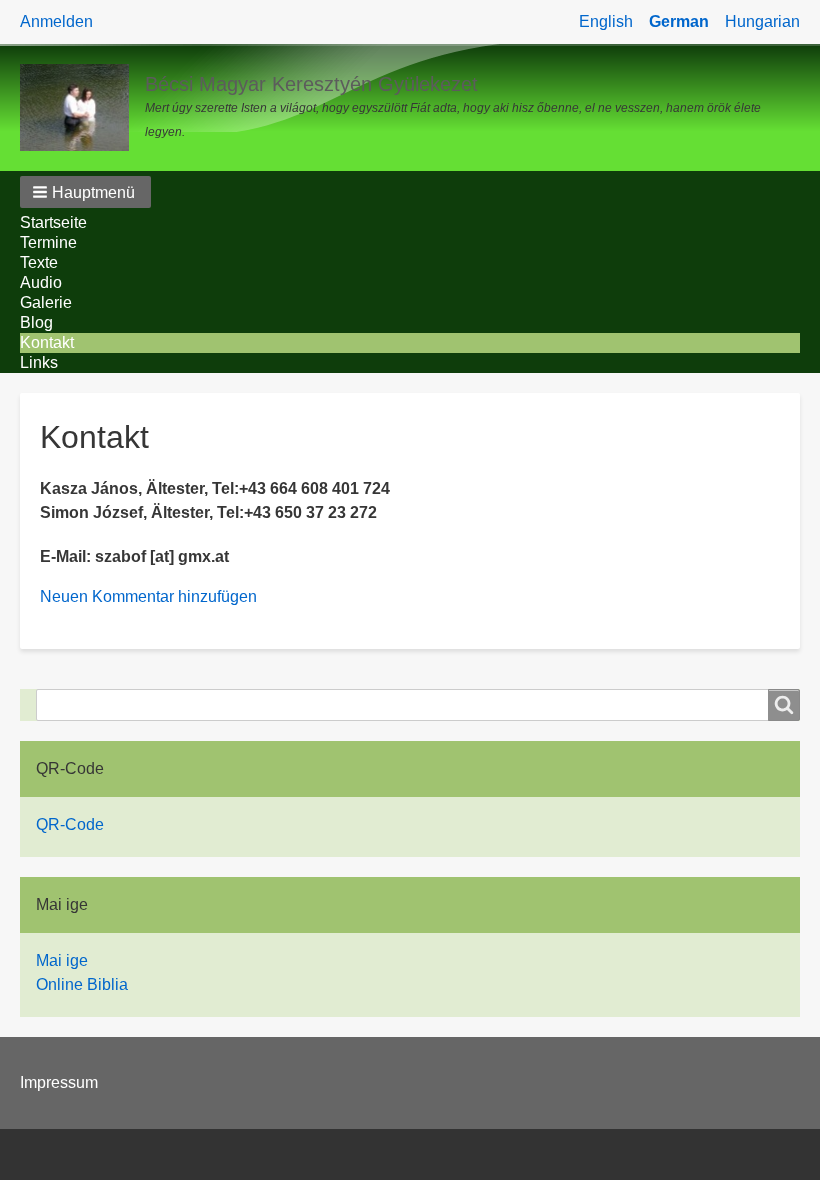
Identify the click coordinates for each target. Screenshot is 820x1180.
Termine (48, 242)
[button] (85, 192)
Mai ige (62, 960)
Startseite (53, 222)
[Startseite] (82, 107)
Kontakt (47, 342)
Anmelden (56, 21)
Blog (36, 322)
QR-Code (70, 824)
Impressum (59, 1082)
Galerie (46, 302)
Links (39, 362)
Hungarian (762, 21)
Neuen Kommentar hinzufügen (148, 596)
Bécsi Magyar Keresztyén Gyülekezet (311, 84)
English (606, 21)
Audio (41, 282)
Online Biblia (82, 984)
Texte (39, 262)
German (679, 21)
